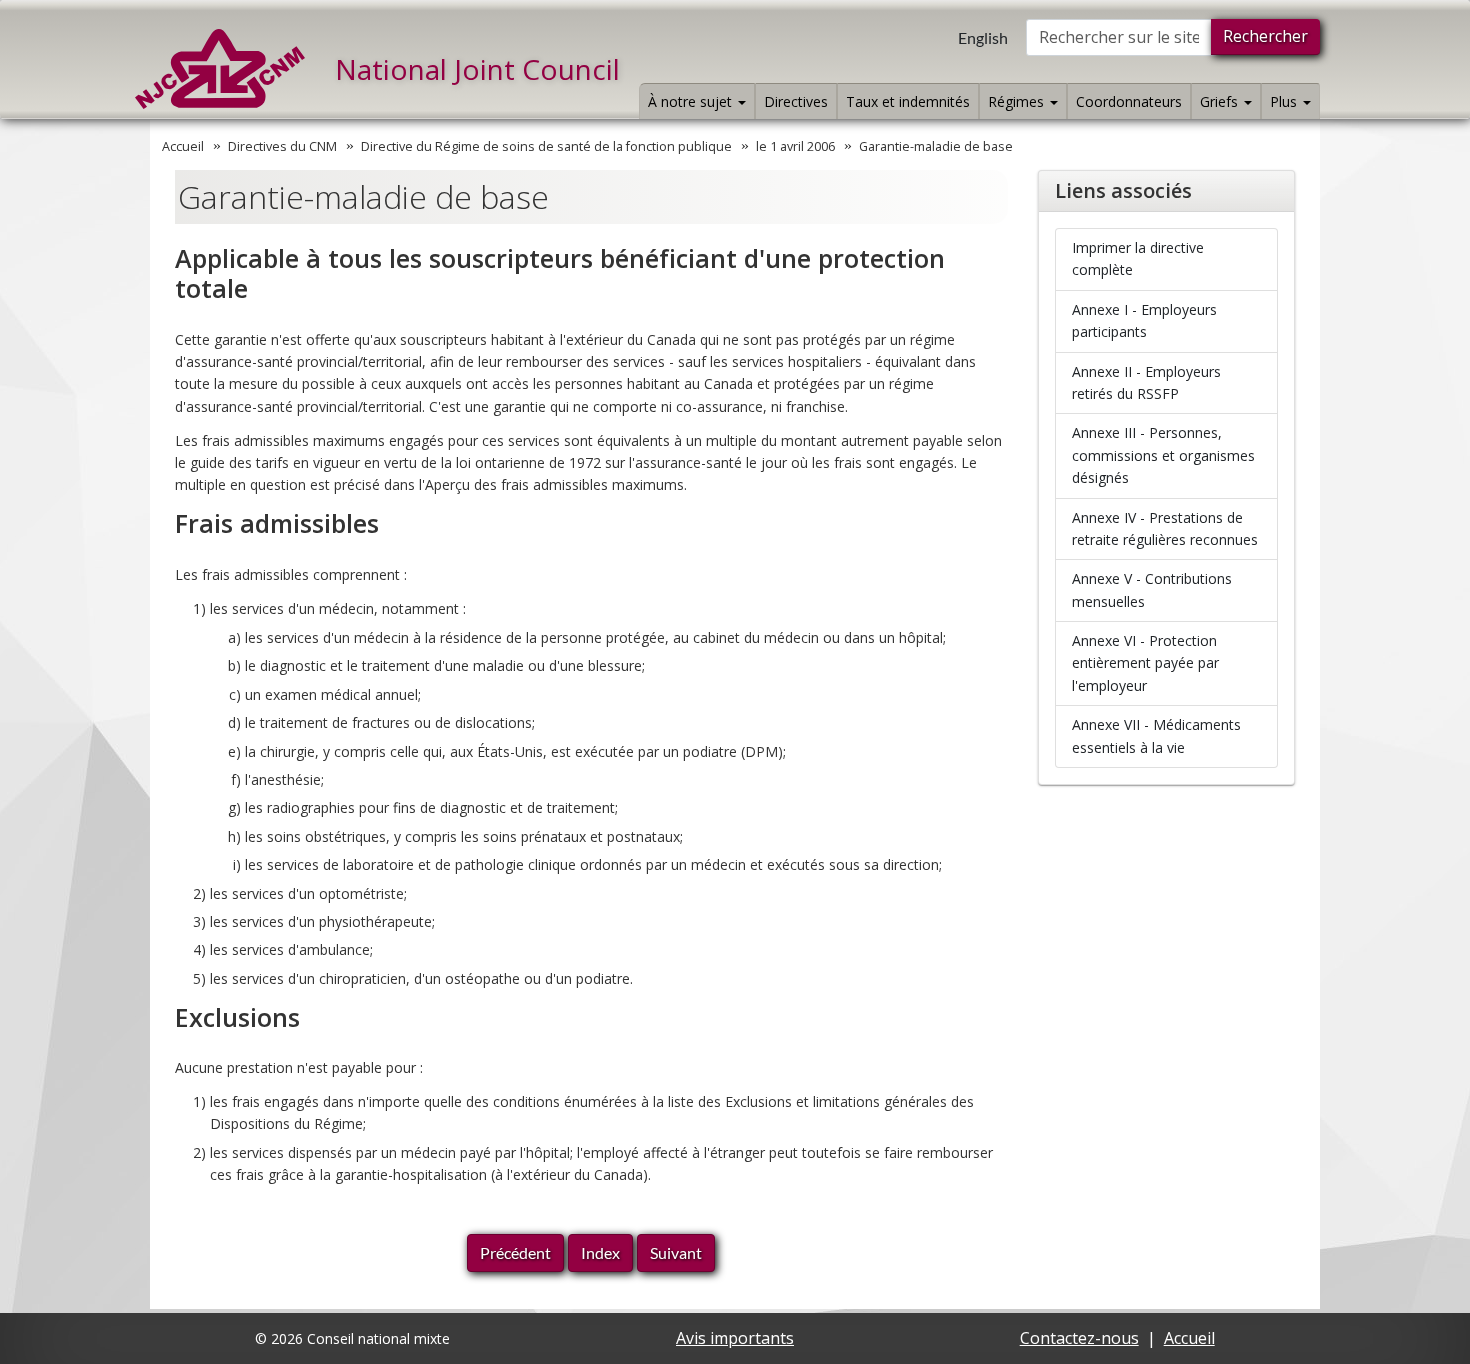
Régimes (1018, 101)
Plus (1285, 101)
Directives (796, 101)
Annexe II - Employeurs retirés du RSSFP (1146, 382)
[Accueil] (220, 69)
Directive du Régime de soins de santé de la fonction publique (546, 146)
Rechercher (1265, 36)
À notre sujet (692, 101)
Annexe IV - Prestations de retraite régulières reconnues (1165, 528)
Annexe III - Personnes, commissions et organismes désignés (1163, 455)
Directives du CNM (282, 146)
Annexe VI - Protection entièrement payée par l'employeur (1145, 663)
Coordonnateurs (1129, 101)
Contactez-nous (1079, 1338)
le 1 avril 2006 (795, 146)
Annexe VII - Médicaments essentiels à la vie (1156, 735)
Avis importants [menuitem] (735, 1338)
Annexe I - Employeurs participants (1144, 320)
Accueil (183, 146)
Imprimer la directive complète (1138, 258)
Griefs (1221, 101)
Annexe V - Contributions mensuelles (1152, 589)
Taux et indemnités (908, 101)
